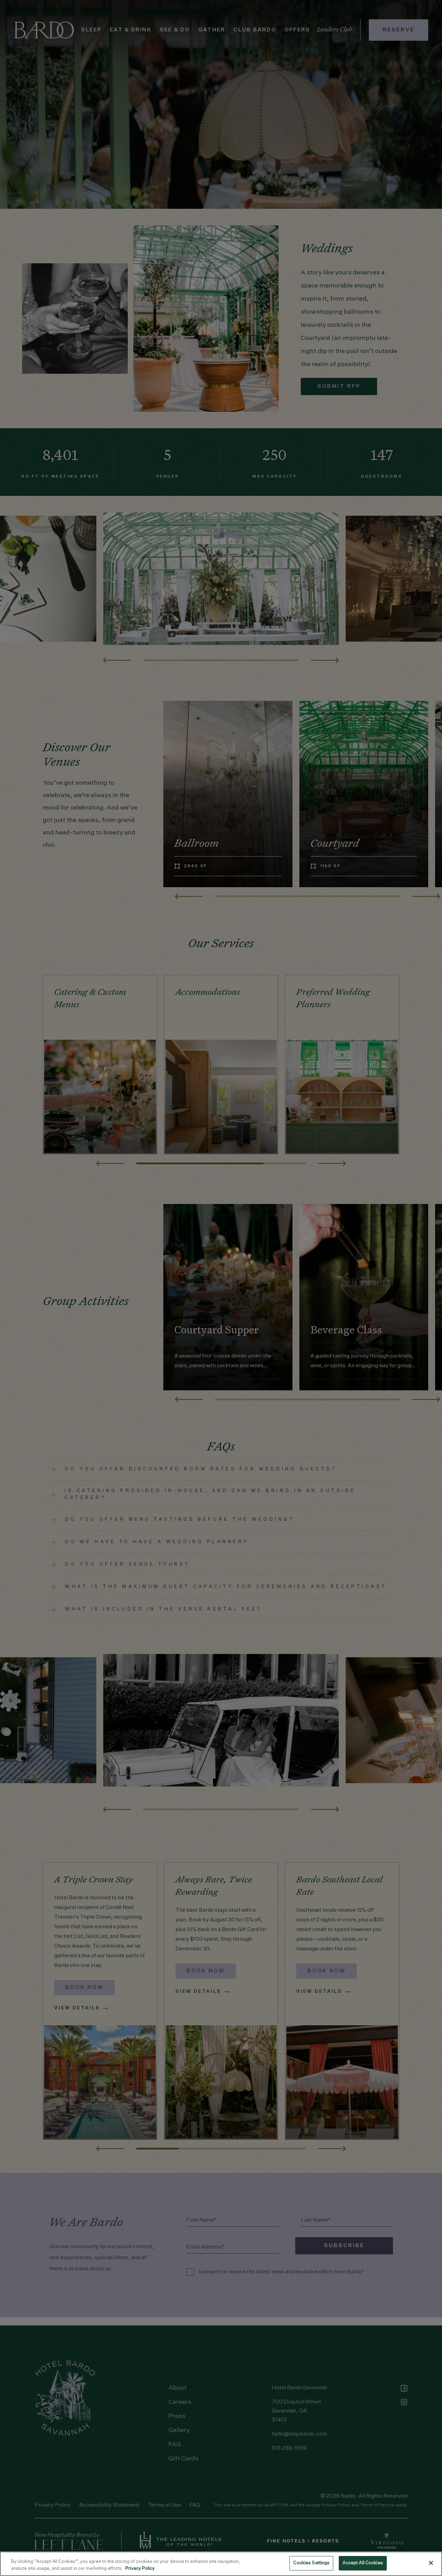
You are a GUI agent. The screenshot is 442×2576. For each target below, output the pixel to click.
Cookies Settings (311, 2563)
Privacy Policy (140, 2569)
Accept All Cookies (363, 2563)
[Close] (431, 2563)
